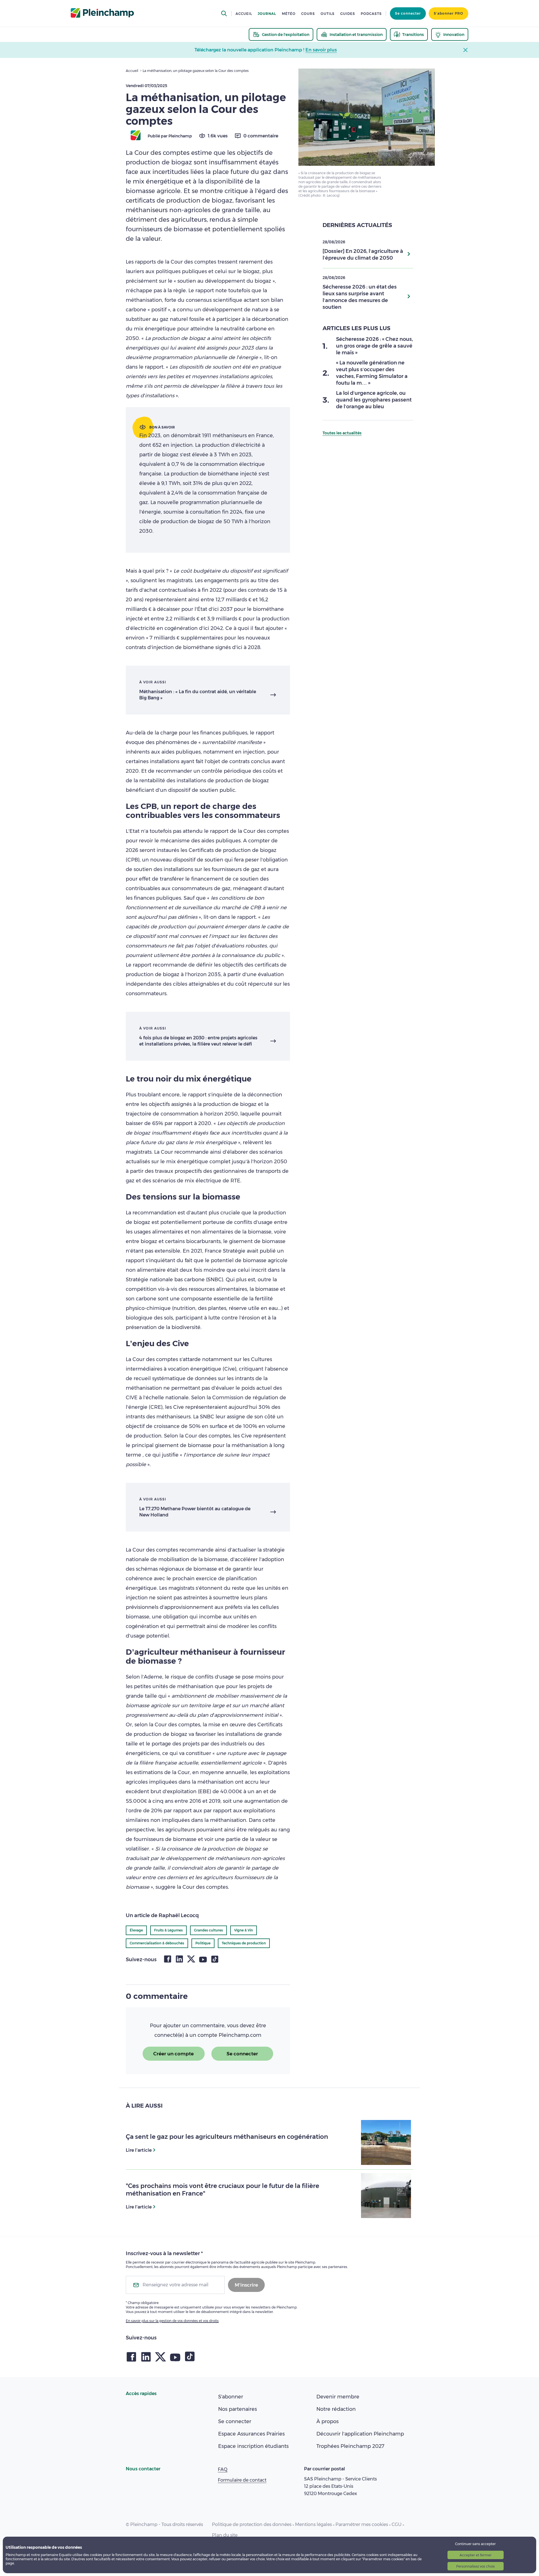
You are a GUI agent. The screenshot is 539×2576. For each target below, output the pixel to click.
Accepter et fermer (476, 2555)
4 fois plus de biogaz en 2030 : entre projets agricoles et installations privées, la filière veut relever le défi (198, 1041)
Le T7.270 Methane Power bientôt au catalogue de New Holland (195, 1512)
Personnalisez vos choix (475, 2566)
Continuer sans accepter (475, 2544)
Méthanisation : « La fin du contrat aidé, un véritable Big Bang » (198, 695)
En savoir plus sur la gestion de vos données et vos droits (172, 2321)
